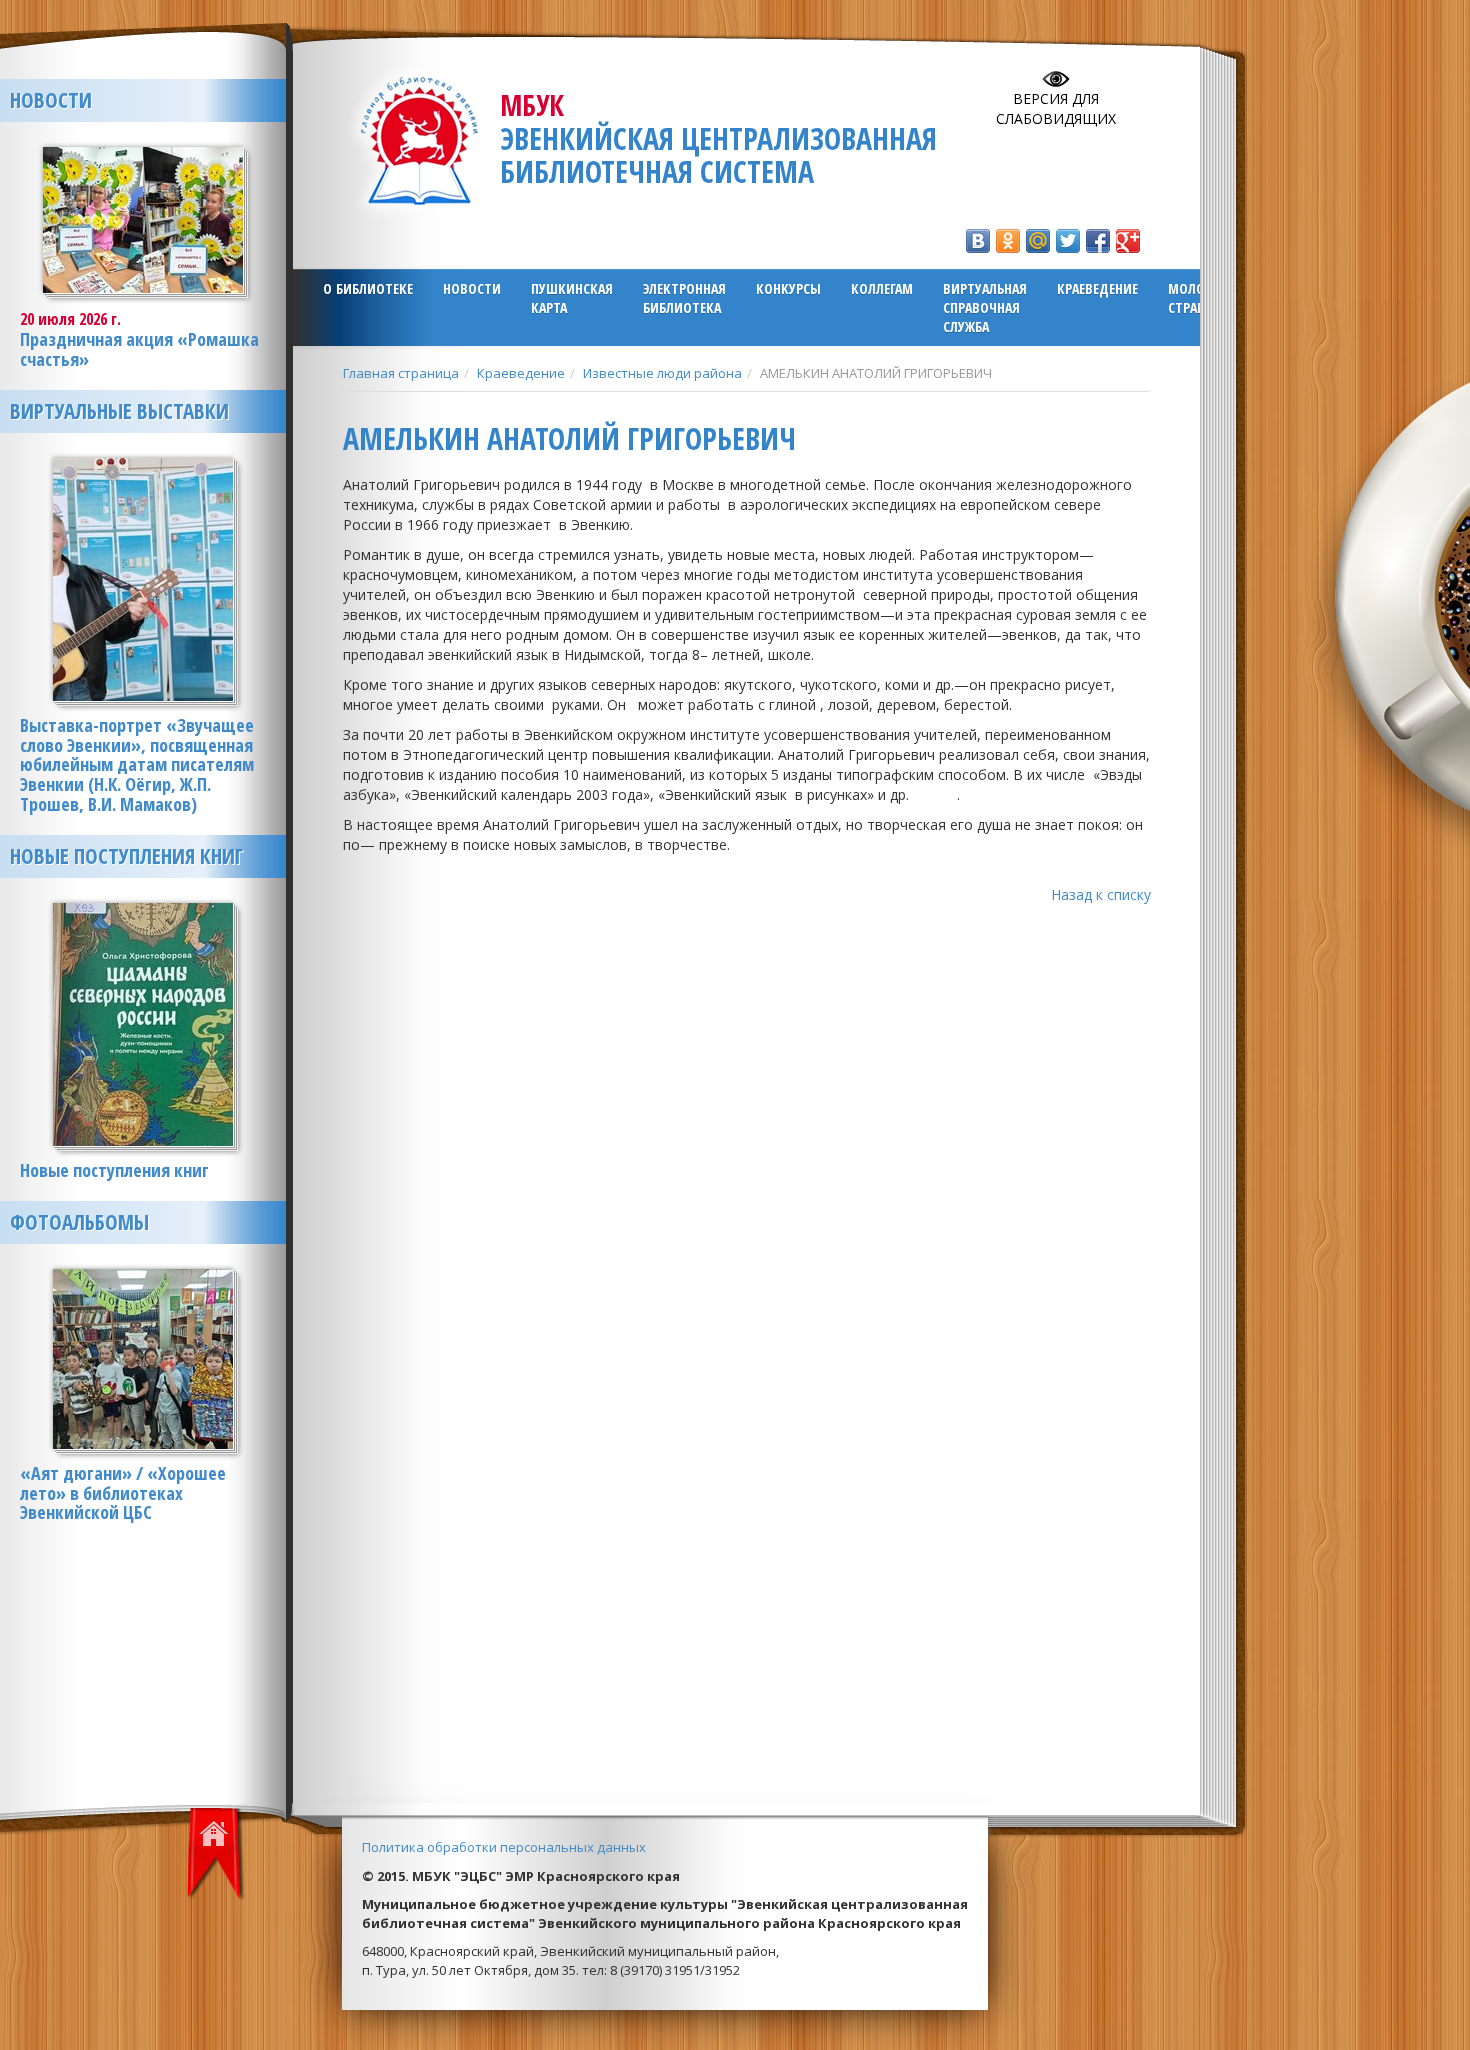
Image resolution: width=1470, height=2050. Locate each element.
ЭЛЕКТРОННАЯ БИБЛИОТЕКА (684, 298)
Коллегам (882, 288)
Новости (472, 288)
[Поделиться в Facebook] (1098, 241)
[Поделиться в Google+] (1128, 241)
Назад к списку (1101, 894)
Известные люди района (662, 373)
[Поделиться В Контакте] (978, 241)
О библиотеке (368, 288)
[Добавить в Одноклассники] (1008, 241)
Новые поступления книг (126, 856)
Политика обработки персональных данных (504, 1847)
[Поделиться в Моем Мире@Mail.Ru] (1038, 241)
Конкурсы (788, 288)
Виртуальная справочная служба (985, 307)
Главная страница (401, 373)
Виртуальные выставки (119, 411)
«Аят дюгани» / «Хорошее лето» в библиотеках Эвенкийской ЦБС (123, 1493)
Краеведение (1097, 288)
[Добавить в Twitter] (1068, 241)
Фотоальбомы (79, 1222)
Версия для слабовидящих (1056, 108)
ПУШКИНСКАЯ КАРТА (572, 298)
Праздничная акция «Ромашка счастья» (139, 349)
